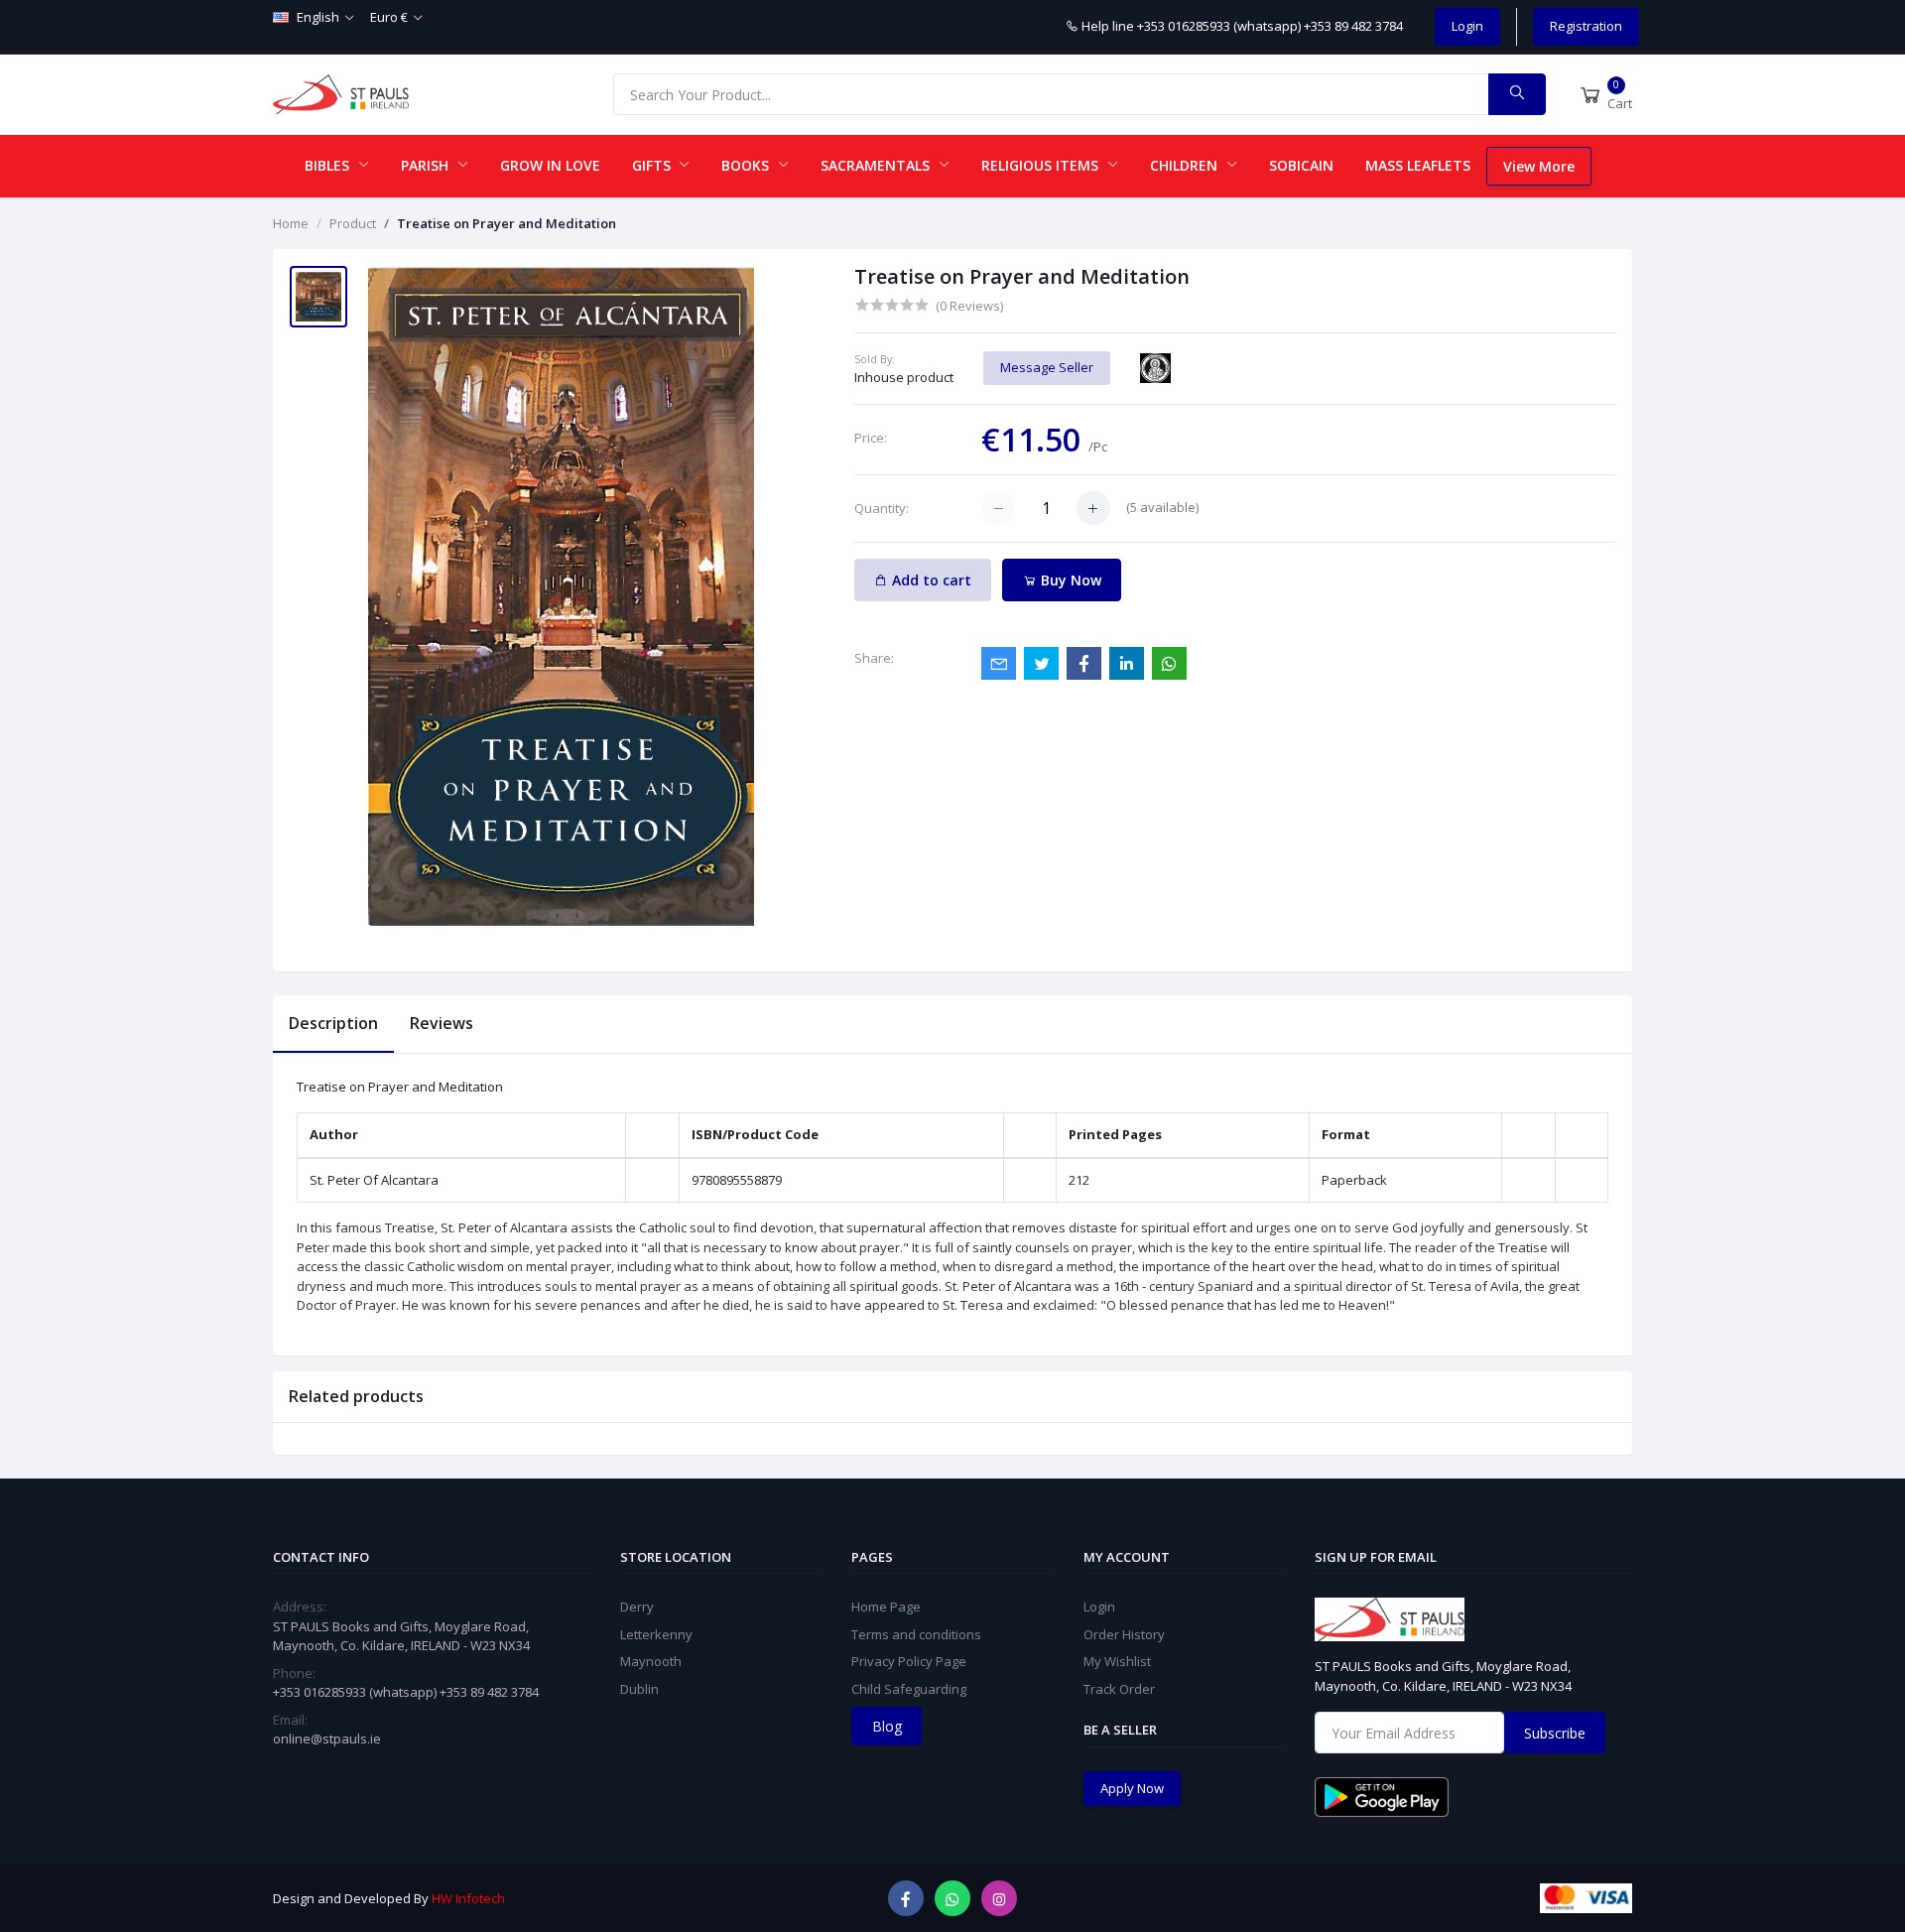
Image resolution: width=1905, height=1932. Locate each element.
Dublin (639, 1689)
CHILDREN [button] (1186, 165)
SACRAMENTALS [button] (877, 165)
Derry (637, 1607)
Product (353, 223)
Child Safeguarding (909, 1689)
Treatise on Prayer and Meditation (507, 223)
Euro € (389, 17)
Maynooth (651, 1661)
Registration (1586, 26)
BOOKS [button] (747, 165)
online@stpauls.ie (327, 1739)
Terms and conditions (916, 1634)
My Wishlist (1117, 1661)
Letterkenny (656, 1634)
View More (1539, 166)
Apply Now (1132, 1788)
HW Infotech (468, 1898)
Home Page (886, 1607)
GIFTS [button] (653, 165)
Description (333, 1023)
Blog (887, 1726)
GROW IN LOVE (550, 165)
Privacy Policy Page (909, 1661)
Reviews (442, 1023)
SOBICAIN (1301, 165)
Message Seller (1047, 367)
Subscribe (1555, 1733)
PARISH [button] (427, 165)
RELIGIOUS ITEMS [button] (1042, 165)
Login (1467, 26)
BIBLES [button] (329, 165)
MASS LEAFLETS (1418, 165)
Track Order (1119, 1689)
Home (291, 223)
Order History (1124, 1634)
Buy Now (1069, 580)
